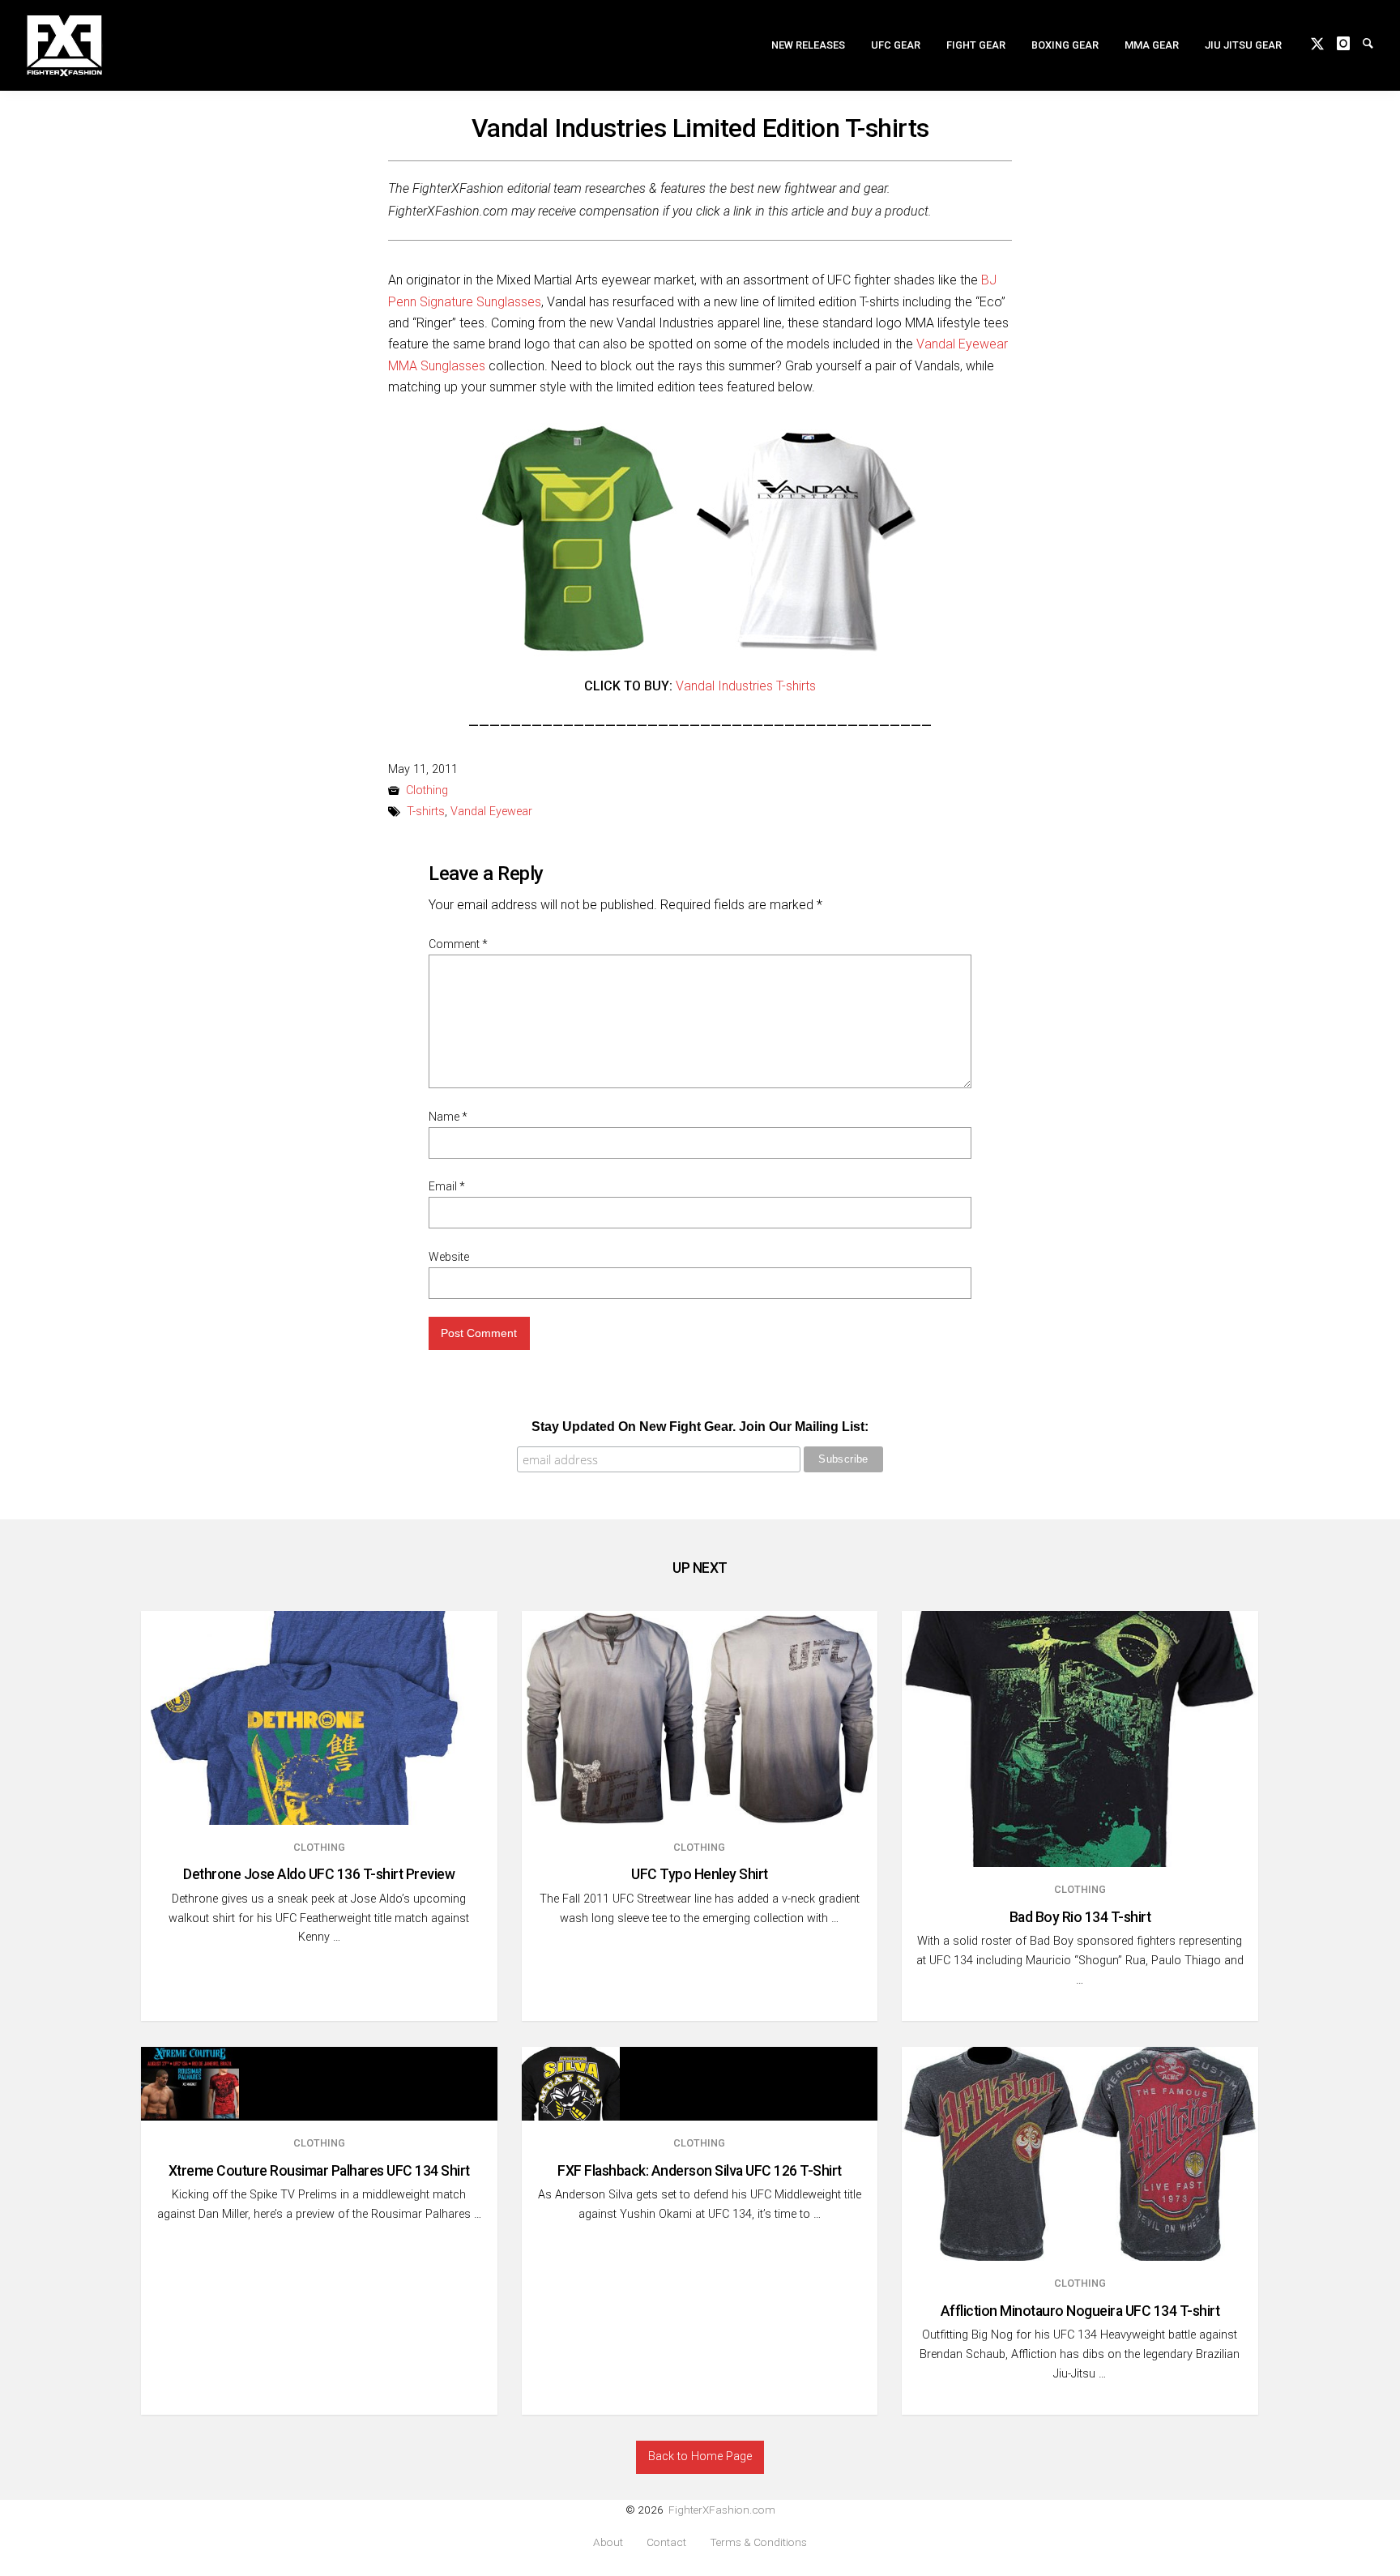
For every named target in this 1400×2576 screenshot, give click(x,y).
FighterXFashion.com (722, 2510)
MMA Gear (1152, 45)
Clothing (427, 790)
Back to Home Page (700, 2456)
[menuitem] (808, 45)
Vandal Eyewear (491, 812)
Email (447, 1186)
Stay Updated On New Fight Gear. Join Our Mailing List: (700, 1427)
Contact (666, 2542)
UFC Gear (896, 45)
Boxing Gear (1065, 45)
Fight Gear (976, 45)
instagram (1350, 42)
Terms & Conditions (758, 2542)
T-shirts (426, 812)
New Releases (808, 45)
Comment (458, 944)
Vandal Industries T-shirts (746, 686)
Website (449, 1257)
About (608, 2542)
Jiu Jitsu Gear (1243, 45)
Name (448, 1117)
